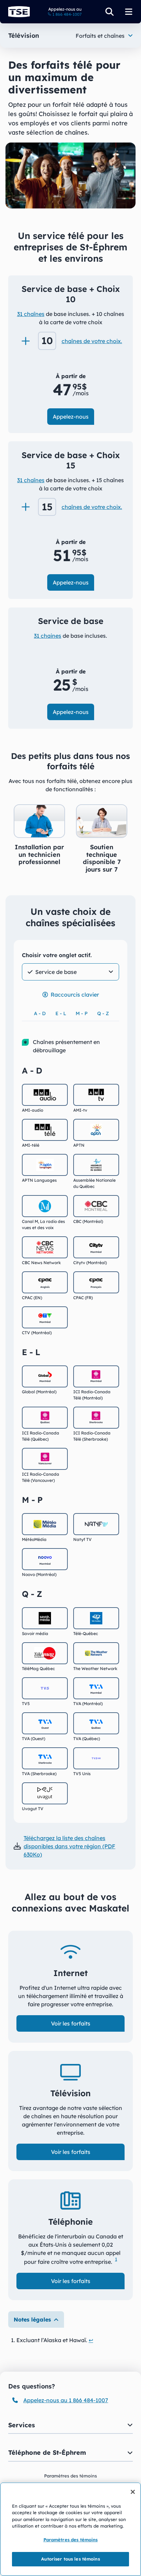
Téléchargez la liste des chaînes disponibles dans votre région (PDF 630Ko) (69, 1846)
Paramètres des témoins (71, 2540)
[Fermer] (133, 2492)
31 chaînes (31, 314)
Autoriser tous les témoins (70, 2559)
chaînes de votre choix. (92, 341)
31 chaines (48, 636)
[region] (70, 2529)
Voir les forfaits (71, 2023)
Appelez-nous (71, 417)
